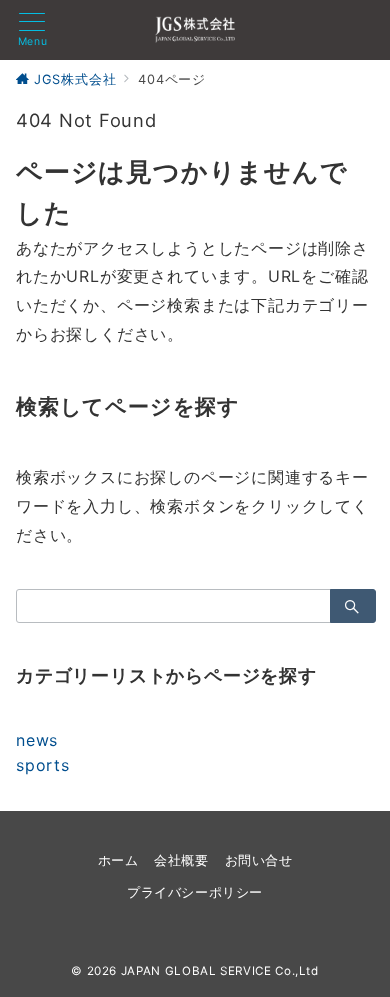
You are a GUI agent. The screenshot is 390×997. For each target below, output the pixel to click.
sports (43, 765)
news (37, 740)
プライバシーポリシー (194, 892)
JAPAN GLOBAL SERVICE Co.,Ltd (220, 971)
